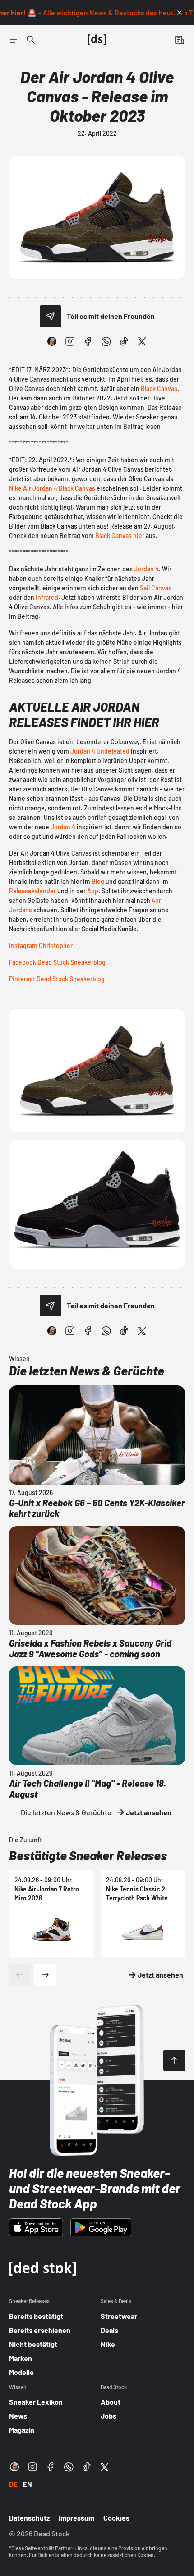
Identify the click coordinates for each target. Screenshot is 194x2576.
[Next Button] (45, 1975)
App (93, 891)
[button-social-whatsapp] (106, 341)
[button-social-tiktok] (124, 341)
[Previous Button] (20, 1975)
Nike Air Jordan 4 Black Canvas (52, 488)
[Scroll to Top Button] (174, 2061)
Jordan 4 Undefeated (100, 751)
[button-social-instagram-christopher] (52, 341)
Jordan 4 (146, 569)
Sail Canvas (156, 588)
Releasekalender (32, 891)
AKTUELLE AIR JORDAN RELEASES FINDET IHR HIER (84, 714)
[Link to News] (31, 40)
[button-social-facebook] (88, 341)
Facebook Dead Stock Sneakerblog (57, 962)
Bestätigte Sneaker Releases (88, 1855)
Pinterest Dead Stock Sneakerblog (57, 979)
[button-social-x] (142, 341)
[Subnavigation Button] (14, 40)
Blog (98, 881)
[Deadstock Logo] (97, 40)
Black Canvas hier (120, 536)
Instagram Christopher (41, 945)
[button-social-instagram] (70, 341)
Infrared (47, 597)
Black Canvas (159, 389)
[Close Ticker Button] (180, 13)
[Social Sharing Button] (51, 316)
